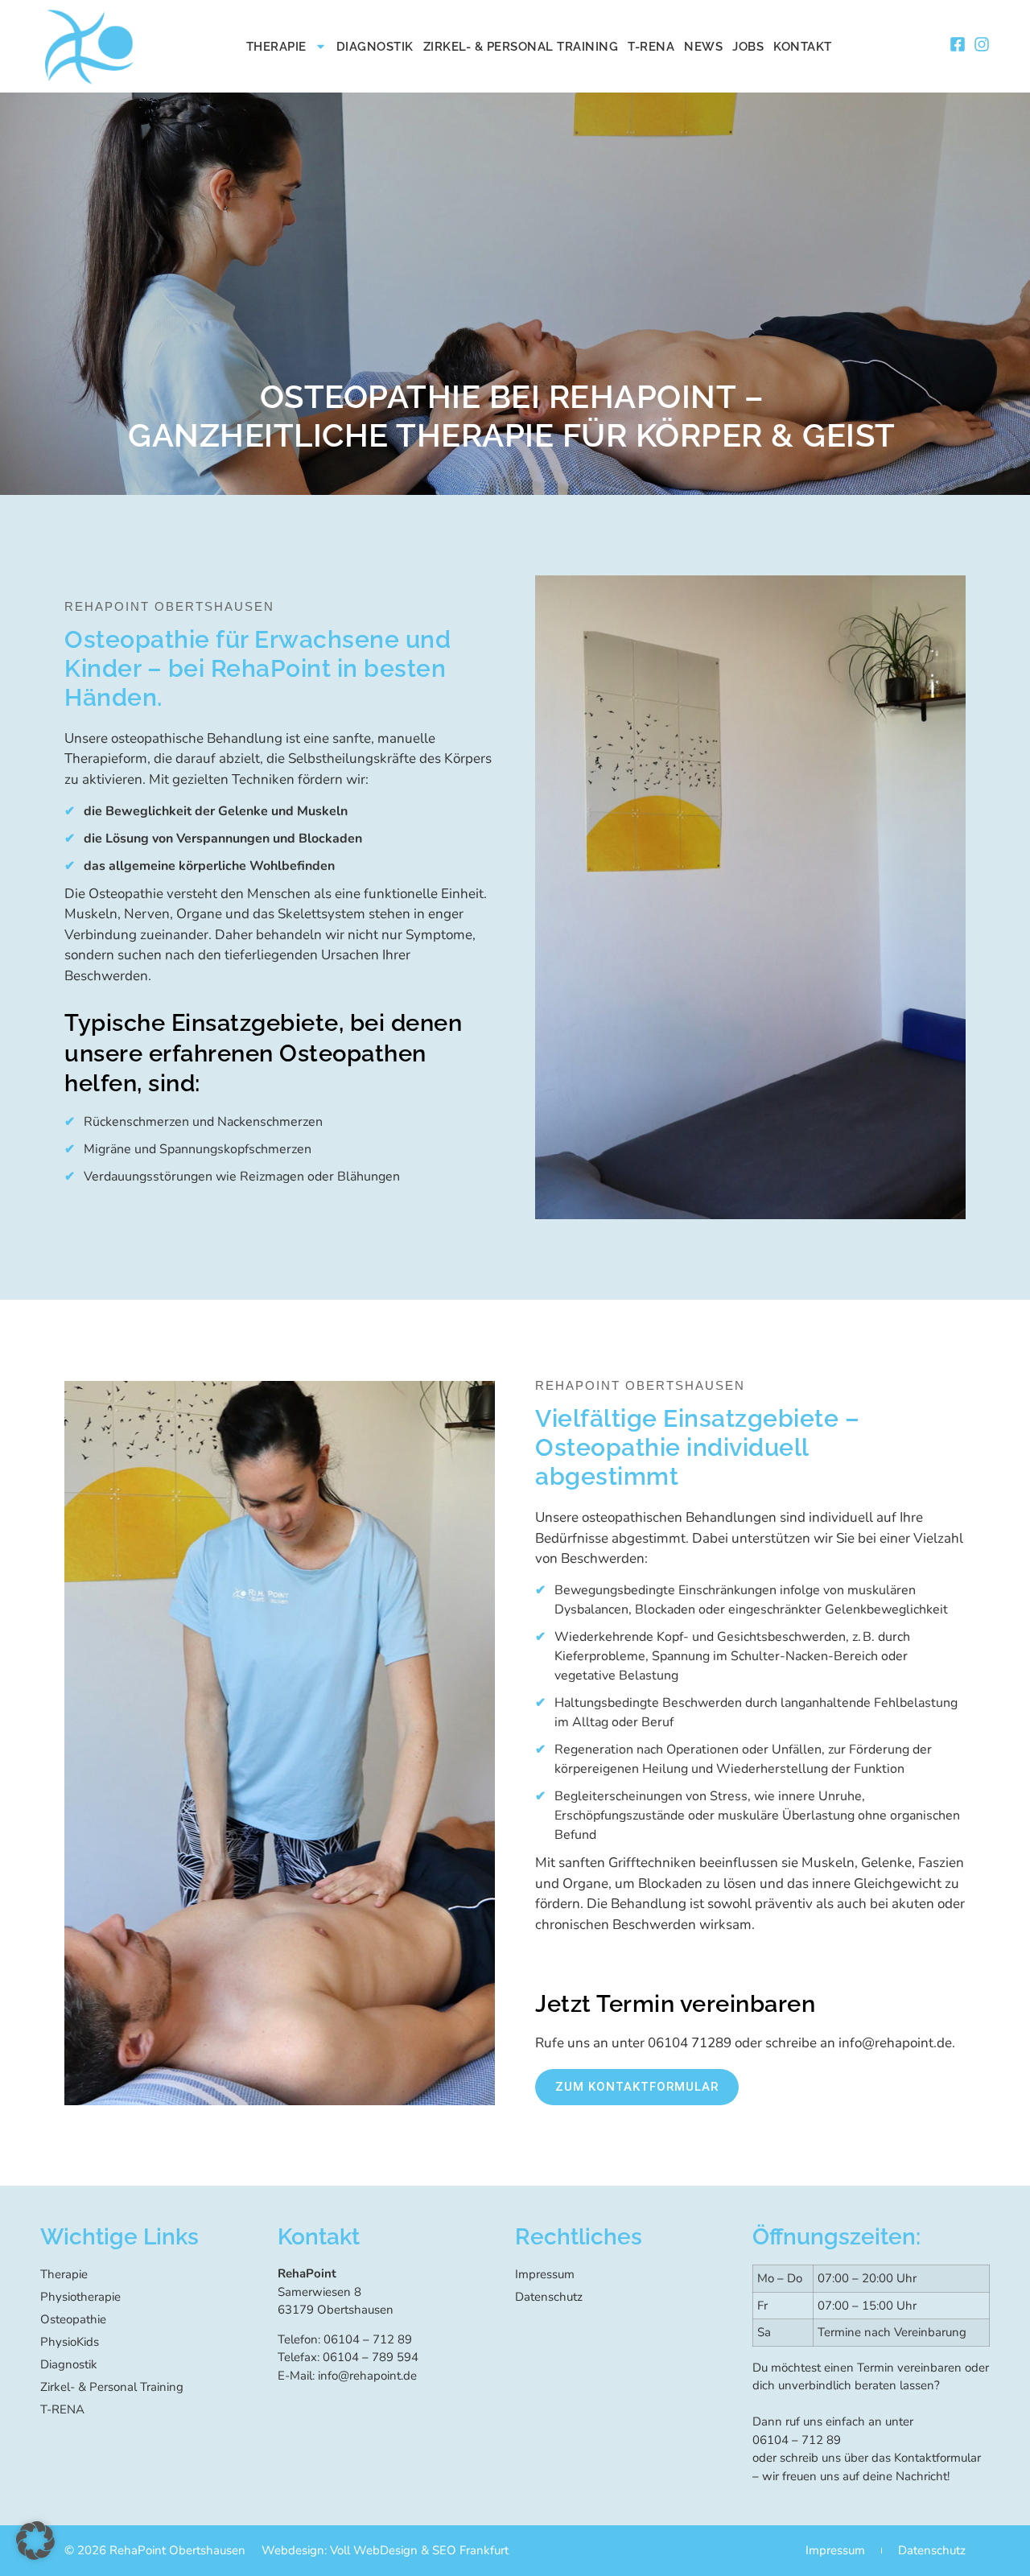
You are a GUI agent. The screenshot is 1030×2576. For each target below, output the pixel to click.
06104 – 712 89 (797, 2440)
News (703, 47)
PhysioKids (70, 2342)
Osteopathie (73, 2319)
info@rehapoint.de (895, 2043)
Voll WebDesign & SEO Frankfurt (419, 2550)
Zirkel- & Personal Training (521, 47)
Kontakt (803, 47)
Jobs (748, 47)
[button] (35, 2541)
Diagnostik (375, 47)
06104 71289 (690, 2043)
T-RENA (651, 47)
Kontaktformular (937, 2458)
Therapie (276, 47)
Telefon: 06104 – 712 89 (345, 2339)
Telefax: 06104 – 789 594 (348, 2357)
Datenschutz (549, 2297)
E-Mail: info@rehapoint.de (347, 2376)
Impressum (545, 2274)
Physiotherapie (80, 2297)
